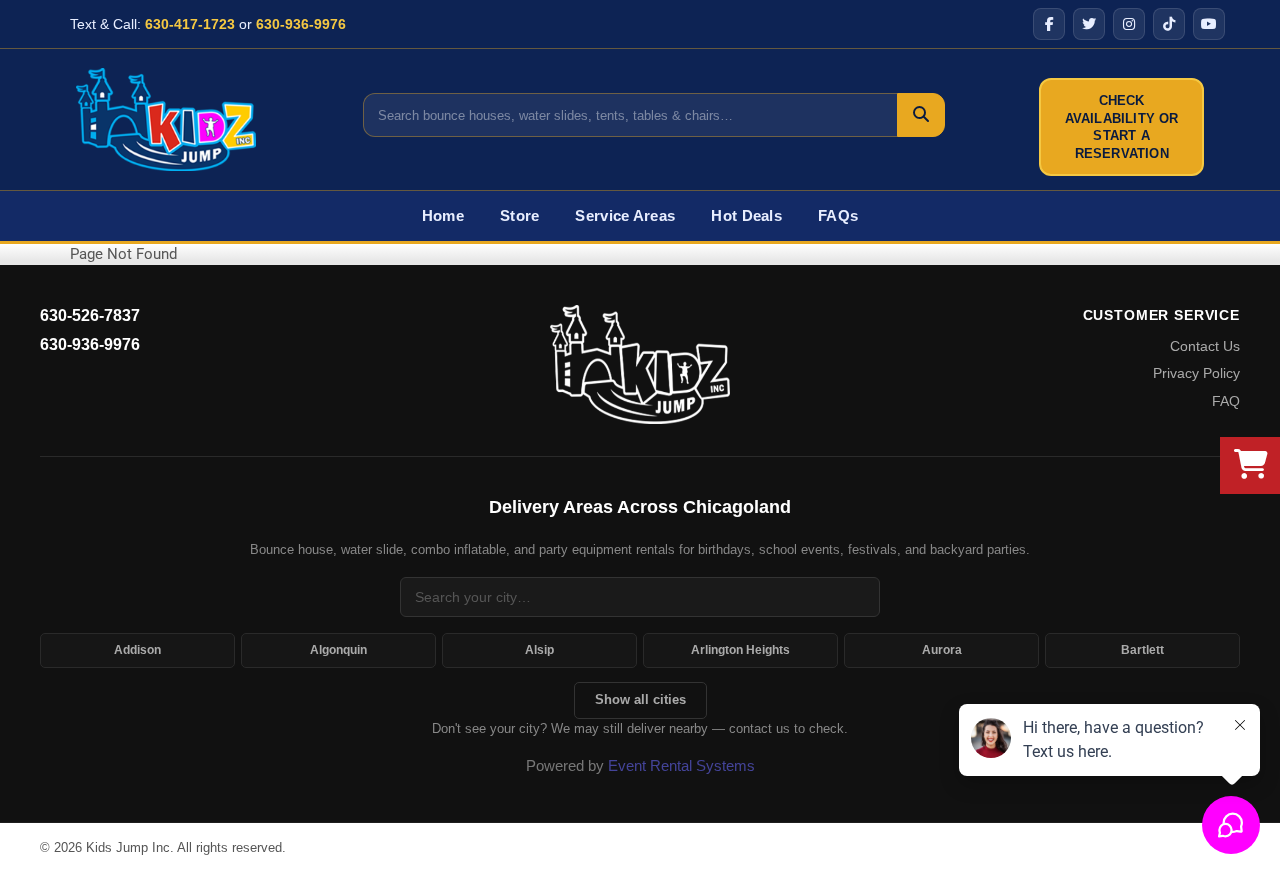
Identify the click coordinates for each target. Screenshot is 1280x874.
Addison (137, 650)
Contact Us (1205, 346)
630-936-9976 (301, 24)
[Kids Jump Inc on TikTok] (1169, 24)
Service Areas (625, 215)
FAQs (838, 215)
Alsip (539, 650)
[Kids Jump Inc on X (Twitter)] (1089, 24)
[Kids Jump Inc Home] (166, 119)
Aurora (942, 650)
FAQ (1226, 401)
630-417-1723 (190, 24)
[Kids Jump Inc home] (640, 363)
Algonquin (338, 650)
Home (443, 215)
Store (520, 215)
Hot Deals (746, 215)
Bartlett (1142, 650)
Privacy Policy (1196, 373)
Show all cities (640, 699)
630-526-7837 (90, 315)
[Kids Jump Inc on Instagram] (1129, 24)
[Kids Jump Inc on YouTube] (1209, 24)
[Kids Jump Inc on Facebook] (1049, 24)
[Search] (921, 115)
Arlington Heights (740, 650)
